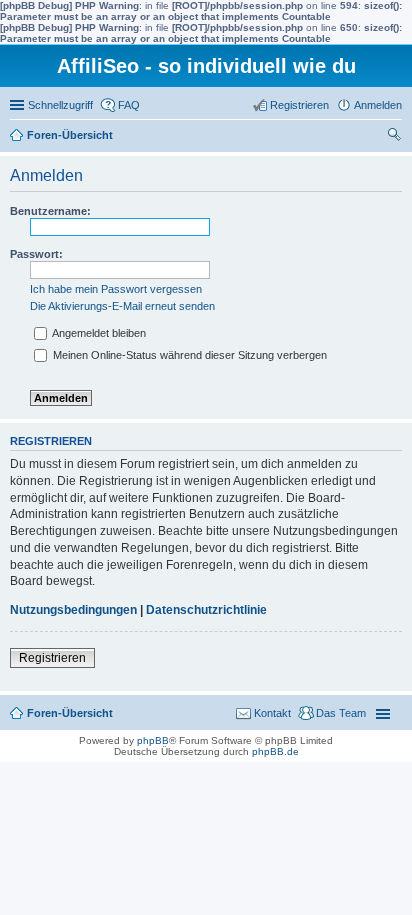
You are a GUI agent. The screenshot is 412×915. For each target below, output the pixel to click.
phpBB (153, 740)
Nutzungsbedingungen (73, 610)
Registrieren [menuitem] (299, 105)
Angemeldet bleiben (98, 333)
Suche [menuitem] (396, 137)
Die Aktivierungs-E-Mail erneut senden (122, 306)
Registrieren (52, 658)
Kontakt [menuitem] (272, 713)
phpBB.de (275, 751)
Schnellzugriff (60, 105)
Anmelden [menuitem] (378, 105)
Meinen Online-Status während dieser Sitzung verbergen (188, 355)
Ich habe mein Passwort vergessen (116, 289)
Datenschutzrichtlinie (206, 610)
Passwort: (36, 254)
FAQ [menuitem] (129, 105)
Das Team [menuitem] (341, 713)
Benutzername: (50, 211)
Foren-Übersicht (70, 135)
